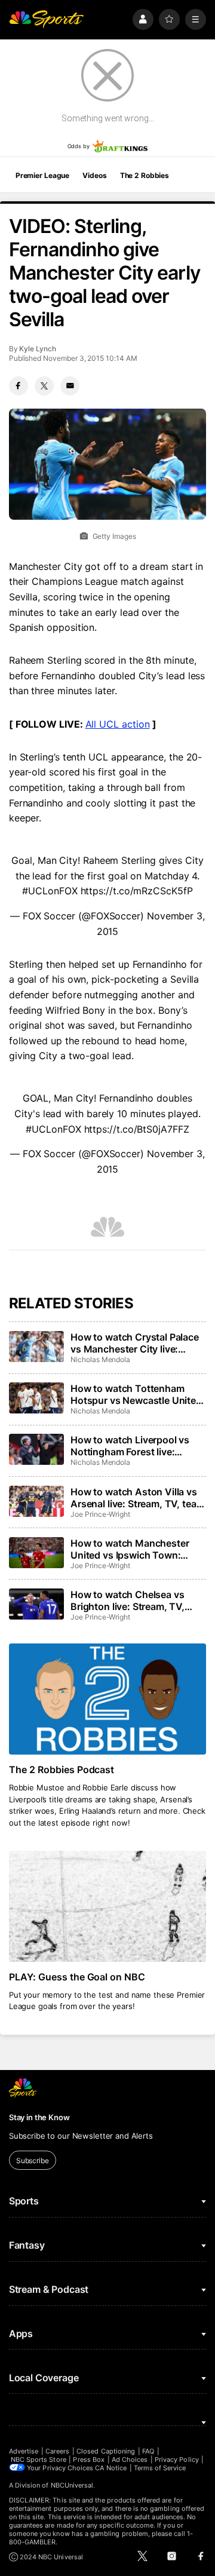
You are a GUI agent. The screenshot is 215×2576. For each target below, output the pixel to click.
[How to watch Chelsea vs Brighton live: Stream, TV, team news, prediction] (36, 1604)
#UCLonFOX (50, 891)
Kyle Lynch (37, 349)
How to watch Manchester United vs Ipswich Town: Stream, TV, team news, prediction (130, 1549)
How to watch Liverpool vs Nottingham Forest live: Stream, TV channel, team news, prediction (130, 1446)
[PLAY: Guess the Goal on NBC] (107, 1906)
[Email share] (70, 386)
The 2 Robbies (145, 175)
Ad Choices (130, 2460)
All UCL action (118, 724)
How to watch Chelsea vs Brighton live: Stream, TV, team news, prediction (128, 1600)
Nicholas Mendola (100, 1359)
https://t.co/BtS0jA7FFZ (137, 1129)
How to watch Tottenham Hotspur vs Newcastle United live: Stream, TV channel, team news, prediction (136, 1394)
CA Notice (111, 2468)
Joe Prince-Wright (100, 1514)
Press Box (89, 2460)
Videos (94, 175)
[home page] (47, 19)
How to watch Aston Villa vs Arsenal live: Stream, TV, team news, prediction (137, 1498)
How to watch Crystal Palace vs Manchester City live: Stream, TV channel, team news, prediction (135, 1343)
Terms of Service (160, 2468)
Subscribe (33, 2161)
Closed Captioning (106, 2451)
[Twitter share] (44, 386)
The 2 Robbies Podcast (62, 1770)
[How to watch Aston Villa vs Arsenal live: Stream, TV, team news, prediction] (36, 1501)
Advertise (24, 2451)
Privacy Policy (177, 2460)
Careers (57, 2451)
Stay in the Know (39, 2117)
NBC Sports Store (39, 2460)
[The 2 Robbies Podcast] (107, 1699)
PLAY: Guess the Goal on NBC (77, 1977)
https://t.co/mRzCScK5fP (137, 891)
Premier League (42, 175)
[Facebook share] (19, 386)
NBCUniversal (72, 2485)
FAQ (148, 2451)
